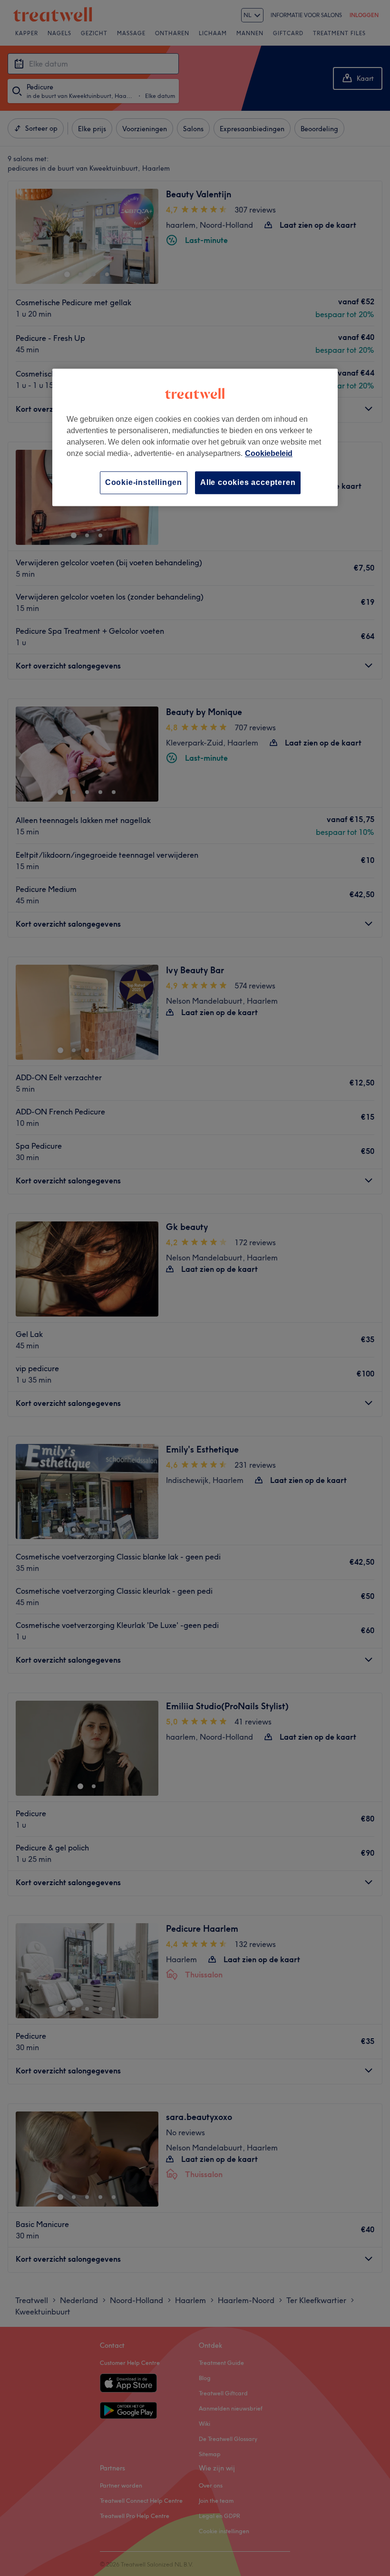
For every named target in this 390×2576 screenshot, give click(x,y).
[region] (195, 437)
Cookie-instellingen (144, 482)
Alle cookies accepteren (248, 482)
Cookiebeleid (269, 453)
